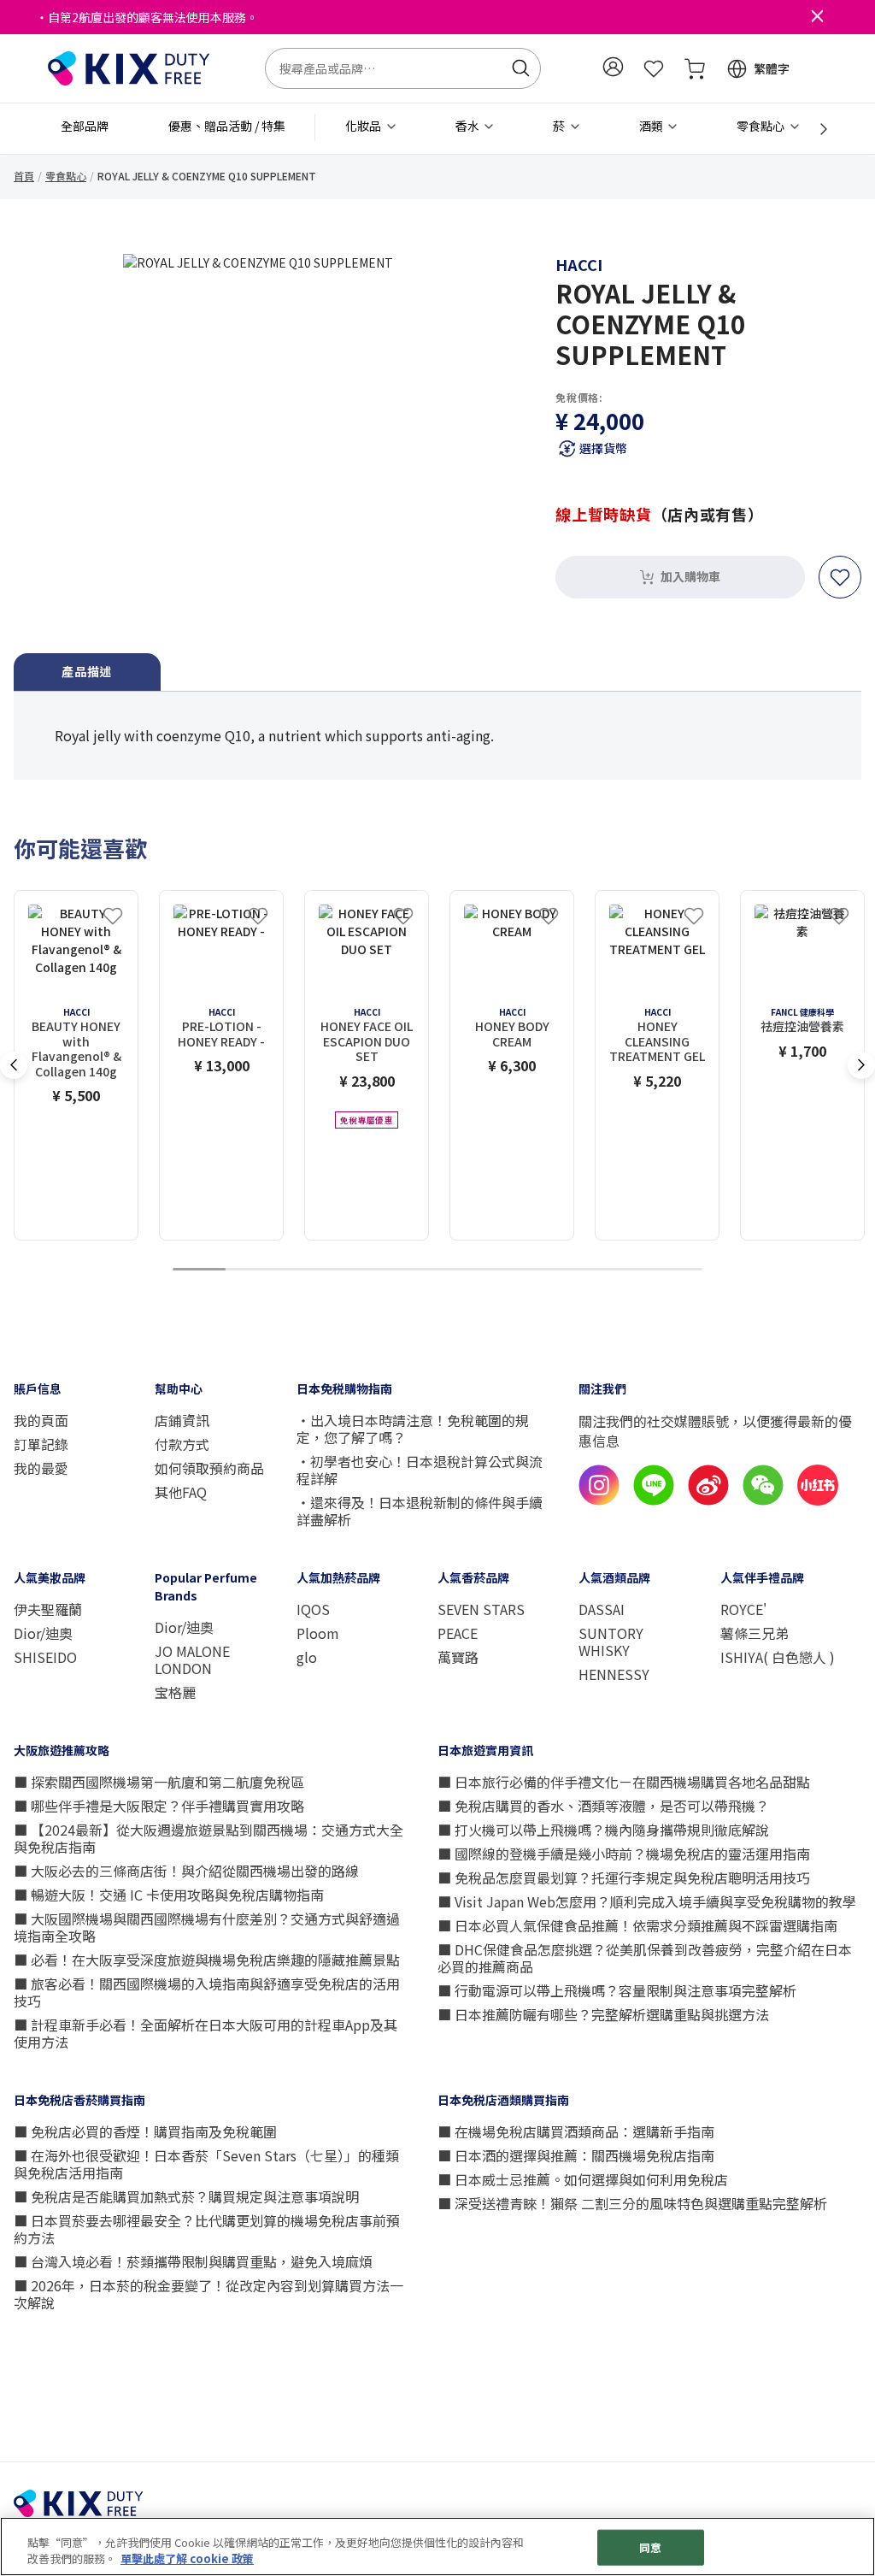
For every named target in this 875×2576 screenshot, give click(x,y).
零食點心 (66, 176)
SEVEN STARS (481, 1609)
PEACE (458, 1633)
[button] (613, 67)
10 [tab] (676, 1270)
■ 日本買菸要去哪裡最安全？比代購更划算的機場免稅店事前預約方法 (207, 2229)
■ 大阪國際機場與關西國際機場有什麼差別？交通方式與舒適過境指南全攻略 (207, 1927)
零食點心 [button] (762, 126)
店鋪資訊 (182, 1420)
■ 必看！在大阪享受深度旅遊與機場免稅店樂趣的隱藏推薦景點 (207, 1960)
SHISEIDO (45, 1657)
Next (861, 1065)
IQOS (313, 1609)
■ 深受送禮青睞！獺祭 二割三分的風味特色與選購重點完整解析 (632, 2203)
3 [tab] (305, 1270)
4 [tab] (358, 1270)
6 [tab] (464, 1270)
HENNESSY (614, 1674)
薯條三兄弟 (755, 1633)
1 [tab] (199, 1270)
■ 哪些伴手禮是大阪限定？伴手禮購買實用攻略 (159, 1806)
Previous (14, 1065)
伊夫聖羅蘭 (48, 1609)
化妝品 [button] (364, 126)
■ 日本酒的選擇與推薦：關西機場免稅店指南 (576, 2155)
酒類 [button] (652, 126)
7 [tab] (517, 1270)
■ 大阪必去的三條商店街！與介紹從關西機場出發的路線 (186, 1871)
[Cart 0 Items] (695, 68)
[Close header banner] (817, 17)
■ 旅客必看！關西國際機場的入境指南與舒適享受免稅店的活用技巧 (207, 1992)
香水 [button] (469, 126)
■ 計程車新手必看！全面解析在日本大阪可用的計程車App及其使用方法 (206, 2033)
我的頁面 (41, 1420)
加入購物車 (690, 576)
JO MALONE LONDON (192, 1659)
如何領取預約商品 (209, 1468)
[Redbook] (818, 1500)
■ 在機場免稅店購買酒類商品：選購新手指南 (576, 2131)
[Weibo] (708, 1500)
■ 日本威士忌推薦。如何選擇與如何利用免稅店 (583, 2179)
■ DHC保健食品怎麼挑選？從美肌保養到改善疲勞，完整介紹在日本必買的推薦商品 (645, 1958)
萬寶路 (458, 1657)
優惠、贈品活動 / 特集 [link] (227, 126)
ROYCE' (743, 1609)
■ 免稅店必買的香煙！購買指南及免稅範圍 (145, 2131)
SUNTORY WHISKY (611, 1642)
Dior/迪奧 (43, 1633)
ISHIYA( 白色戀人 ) (778, 1657)
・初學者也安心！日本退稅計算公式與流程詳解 (420, 1470)
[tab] (87, 672)
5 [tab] (411, 1270)
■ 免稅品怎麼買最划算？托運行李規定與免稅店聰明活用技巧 (624, 1877)
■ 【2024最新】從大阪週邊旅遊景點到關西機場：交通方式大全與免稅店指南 (208, 1838)
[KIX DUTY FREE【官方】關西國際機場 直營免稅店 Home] (129, 67)
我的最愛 (41, 1468)
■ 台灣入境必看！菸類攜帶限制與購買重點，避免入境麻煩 (193, 2261)
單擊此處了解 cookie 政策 (187, 2558)
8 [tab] (570, 1270)
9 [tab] (623, 1270)
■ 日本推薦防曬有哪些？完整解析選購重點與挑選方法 (603, 2014)
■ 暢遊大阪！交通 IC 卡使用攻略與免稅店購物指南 (169, 1895)
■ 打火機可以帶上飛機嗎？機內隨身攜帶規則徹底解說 (603, 1830)
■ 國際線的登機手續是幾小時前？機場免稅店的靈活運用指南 (624, 1854)
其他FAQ (181, 1492)
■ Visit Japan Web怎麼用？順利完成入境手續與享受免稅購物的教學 (647, 1901)
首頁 (24, 176)
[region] (437, 2547)
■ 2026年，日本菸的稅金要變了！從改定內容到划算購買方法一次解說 (208, 2294)
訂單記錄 (41, 1444)
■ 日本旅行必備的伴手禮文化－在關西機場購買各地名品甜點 (624, 1782)
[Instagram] (599, 1500)
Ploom (318, 1633)
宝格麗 (175, 1692)
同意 (650, 2547)
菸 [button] (560, 126)
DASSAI (602, 1609)
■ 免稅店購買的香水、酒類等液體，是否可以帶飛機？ (603, 1806)
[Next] (814, 129)
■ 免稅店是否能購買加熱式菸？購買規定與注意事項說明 (186, 2196)
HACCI (579, 264)
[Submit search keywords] (520, 68)
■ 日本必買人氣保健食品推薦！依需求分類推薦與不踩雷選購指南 (637, 1925)
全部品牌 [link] (85, 126)
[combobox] (403, 68)
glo (307, 1657)
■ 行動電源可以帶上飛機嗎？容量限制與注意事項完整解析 (617, 1990)
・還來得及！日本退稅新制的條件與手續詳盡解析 (420, 1511)
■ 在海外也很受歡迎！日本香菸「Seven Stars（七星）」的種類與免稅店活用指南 (206, 2164)
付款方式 (182, 1444)
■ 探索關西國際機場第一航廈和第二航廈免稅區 (159, 1782)
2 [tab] (252, 1270)
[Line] (654, 1500)
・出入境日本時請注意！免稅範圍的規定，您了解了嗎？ (413, 1429)
